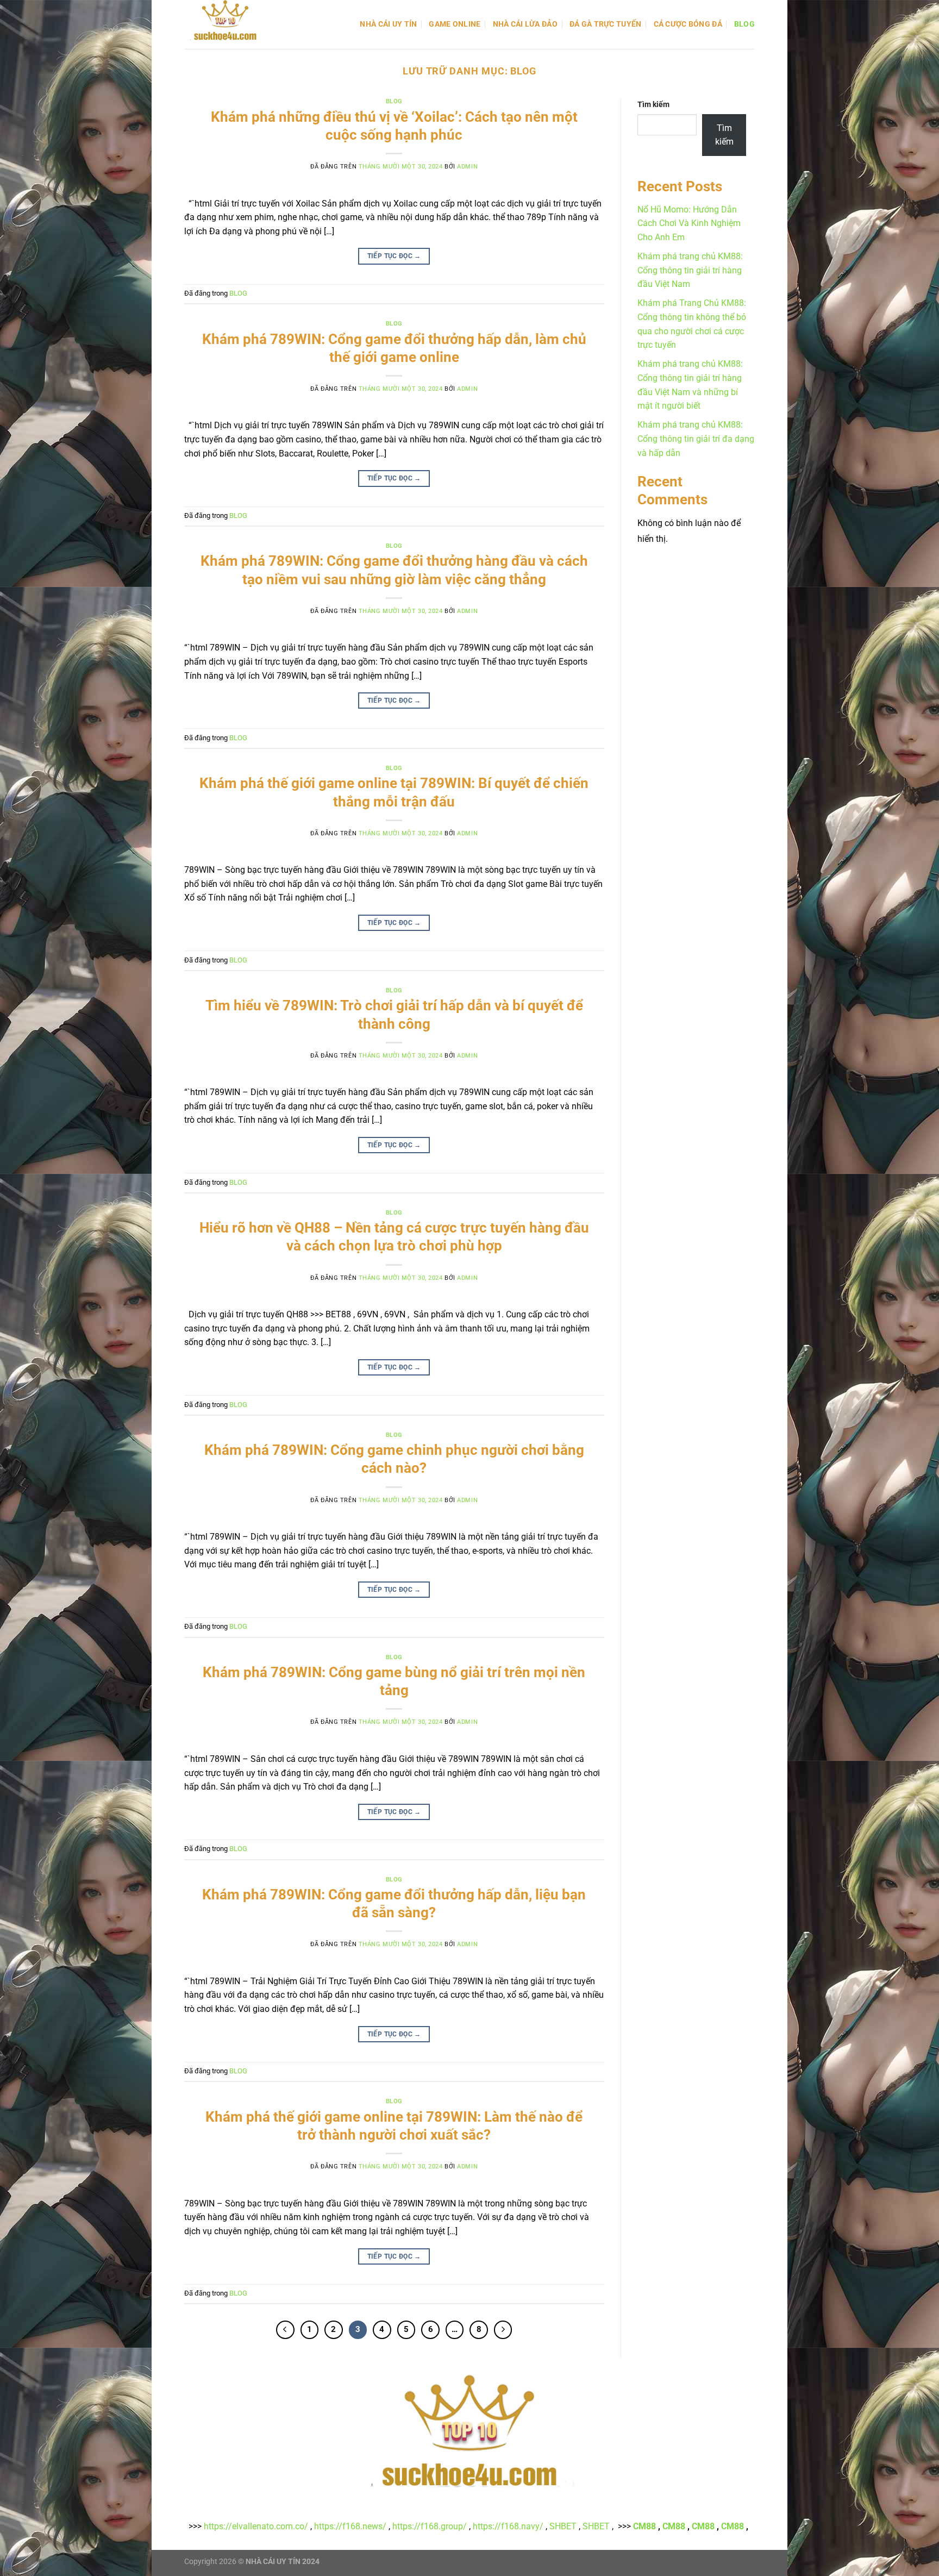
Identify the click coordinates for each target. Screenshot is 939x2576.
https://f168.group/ (430, 2526)
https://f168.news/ (350, 2526)
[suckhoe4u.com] (239, 24)
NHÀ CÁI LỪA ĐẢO (525, 24)
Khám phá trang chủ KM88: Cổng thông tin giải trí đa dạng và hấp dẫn (696, 439)
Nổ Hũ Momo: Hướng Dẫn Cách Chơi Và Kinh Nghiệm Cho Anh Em (689, 223)
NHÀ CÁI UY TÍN (388, 24)
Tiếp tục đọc (394, 256)
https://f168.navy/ (508, 2526)
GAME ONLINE (455, 24)
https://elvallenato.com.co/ (256, 2526)
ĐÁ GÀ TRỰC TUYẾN (606, 24)
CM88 (644, 2526)
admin (467, 167)
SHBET (563, 2526)
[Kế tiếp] (503, 2330)
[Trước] (285, 2330)
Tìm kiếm (653, 105)
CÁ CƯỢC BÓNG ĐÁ (688, 24)
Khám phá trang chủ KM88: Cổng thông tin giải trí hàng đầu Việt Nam (690, 270)
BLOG (744, 24)
